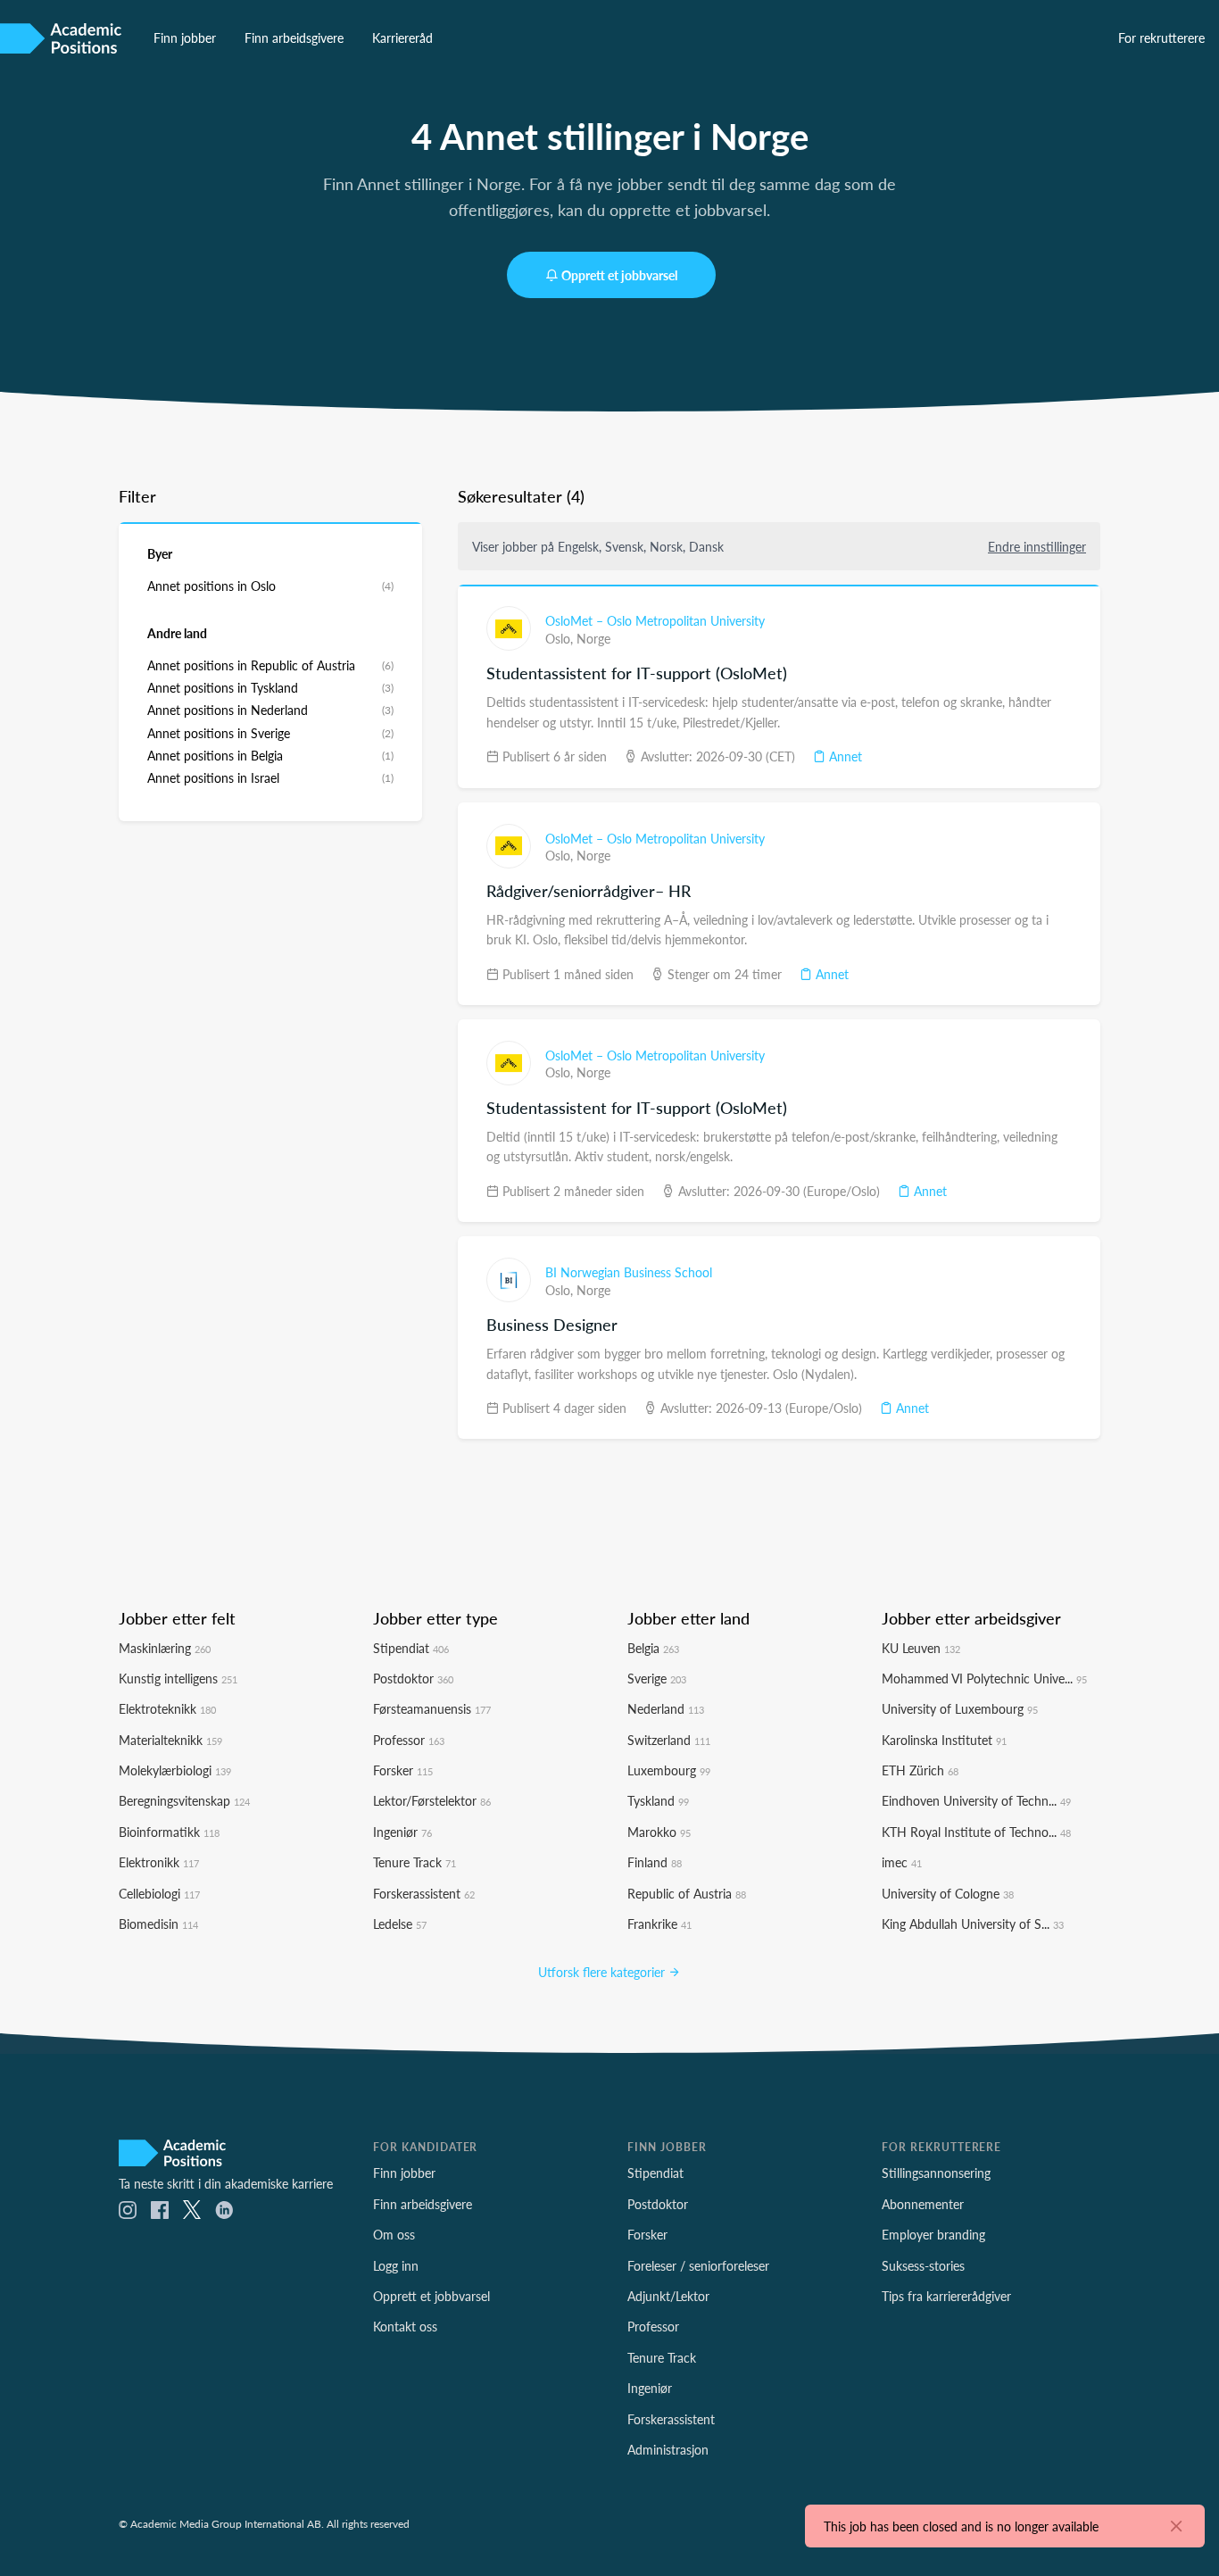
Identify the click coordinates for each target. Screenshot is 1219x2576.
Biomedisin (158, 1924)
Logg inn (396, 2265)
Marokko (659, 1832)
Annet (844, 756)
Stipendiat (411, 1648)
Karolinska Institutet (944, 1740)
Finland (655, 1862)
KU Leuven (921, 1648)
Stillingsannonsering (936, 2173)
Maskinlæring (165, 1648)
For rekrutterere (1161, 37)
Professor (409, 1740)
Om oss (394, 2234)
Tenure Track (415, 1862)
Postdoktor (413, 1678)
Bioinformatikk (169, 1832)
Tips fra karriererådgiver (946, 2296)
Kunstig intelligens (178, 1678)
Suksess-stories (923, 2265)
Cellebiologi (159, 1893)
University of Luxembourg (960, 1708)
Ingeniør (402, 1832)
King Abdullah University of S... (973, 1924)
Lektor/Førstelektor (432, 1800)
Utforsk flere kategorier (603, 1972)
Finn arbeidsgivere (294, 37)
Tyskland (658, 1800)
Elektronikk (159, 1862)
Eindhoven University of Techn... (976, 1800)
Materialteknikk (170, 1740)
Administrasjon (668, 2449)
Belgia (653, 1648)
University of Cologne (948, 1893)
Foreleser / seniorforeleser (698, 2265)
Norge (593, 638)
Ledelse (400, 1924)
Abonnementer (923, 2204)
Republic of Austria (687, 1893)
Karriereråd (402, 37)
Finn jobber (185, 37)
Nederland (666, 1708)
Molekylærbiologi (175, 1770)
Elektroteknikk (167, 1708)
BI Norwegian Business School (629, 1272)
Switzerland (669, 1740)
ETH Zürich (920, 1770)
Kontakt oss (405, 2326)
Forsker (403, 1770)
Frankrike (659, 1924)
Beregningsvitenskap (184, 1800)
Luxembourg (669, 1770)
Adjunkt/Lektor (668, 2296)
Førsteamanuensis (432, 1708)
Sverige (657, 1678)
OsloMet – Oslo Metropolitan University (655, 620)
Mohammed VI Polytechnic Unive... (984, 1678)
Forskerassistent (424, 1893)
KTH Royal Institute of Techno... (976, 1832)
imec (902, 1862)
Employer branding (933, 2234)
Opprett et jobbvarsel (619, 275)
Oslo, (561, 638)
